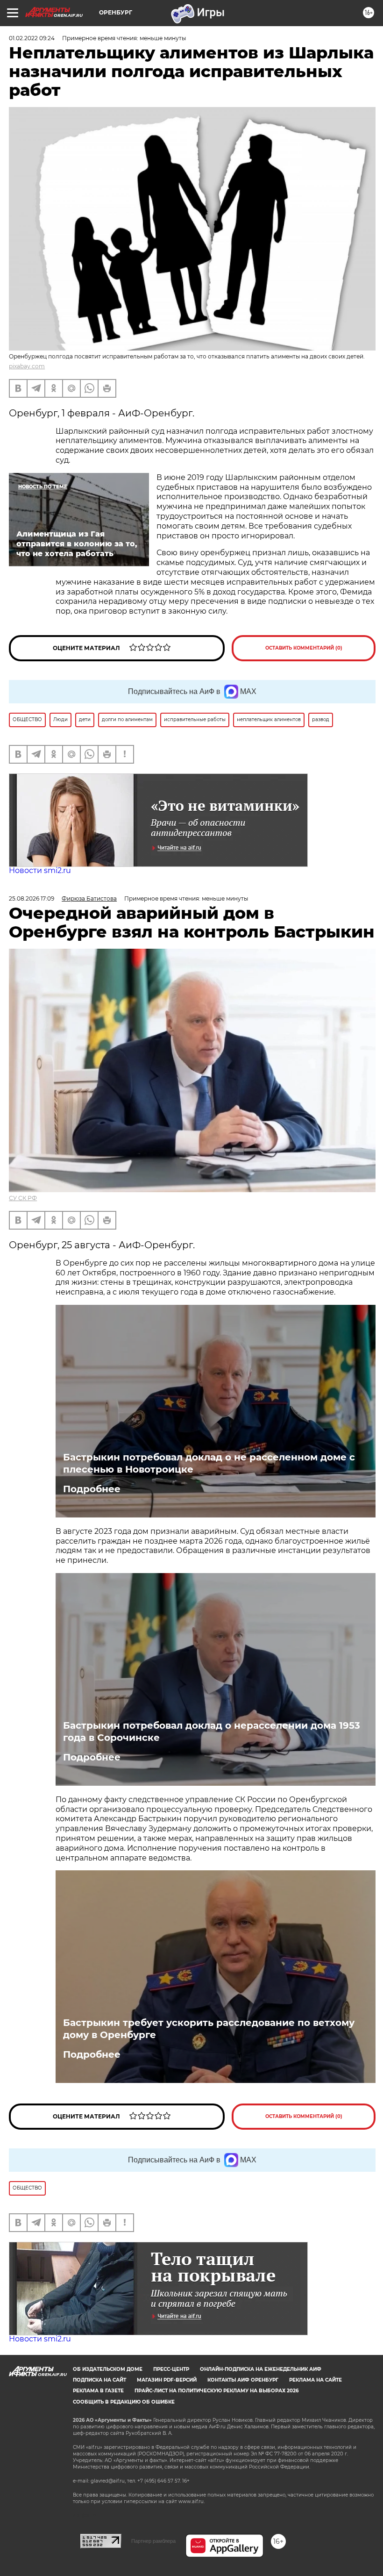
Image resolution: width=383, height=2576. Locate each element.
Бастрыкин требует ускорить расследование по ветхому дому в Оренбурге (209, 2029)
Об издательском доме (108, 2369)
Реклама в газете (98, 2391)
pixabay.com (27, 366)
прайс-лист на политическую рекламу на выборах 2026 (216, 2391)
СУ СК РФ (23, 1198)
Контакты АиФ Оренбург (243, 2380)
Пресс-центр (171, 2369)
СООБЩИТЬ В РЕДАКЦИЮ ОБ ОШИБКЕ (124, 2402)
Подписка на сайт (99, 2380)
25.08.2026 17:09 (32, 898)
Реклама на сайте (316, 2380)
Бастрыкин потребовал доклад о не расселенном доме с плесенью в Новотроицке (209, 1463)
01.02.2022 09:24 (32, 38)
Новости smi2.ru (40, 870)
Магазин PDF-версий (167, 2380)
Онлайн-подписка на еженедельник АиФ (261, 2369)
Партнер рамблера (153, 2541)
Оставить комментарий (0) (304, 648)
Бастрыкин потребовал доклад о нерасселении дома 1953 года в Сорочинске (212, 1732)
